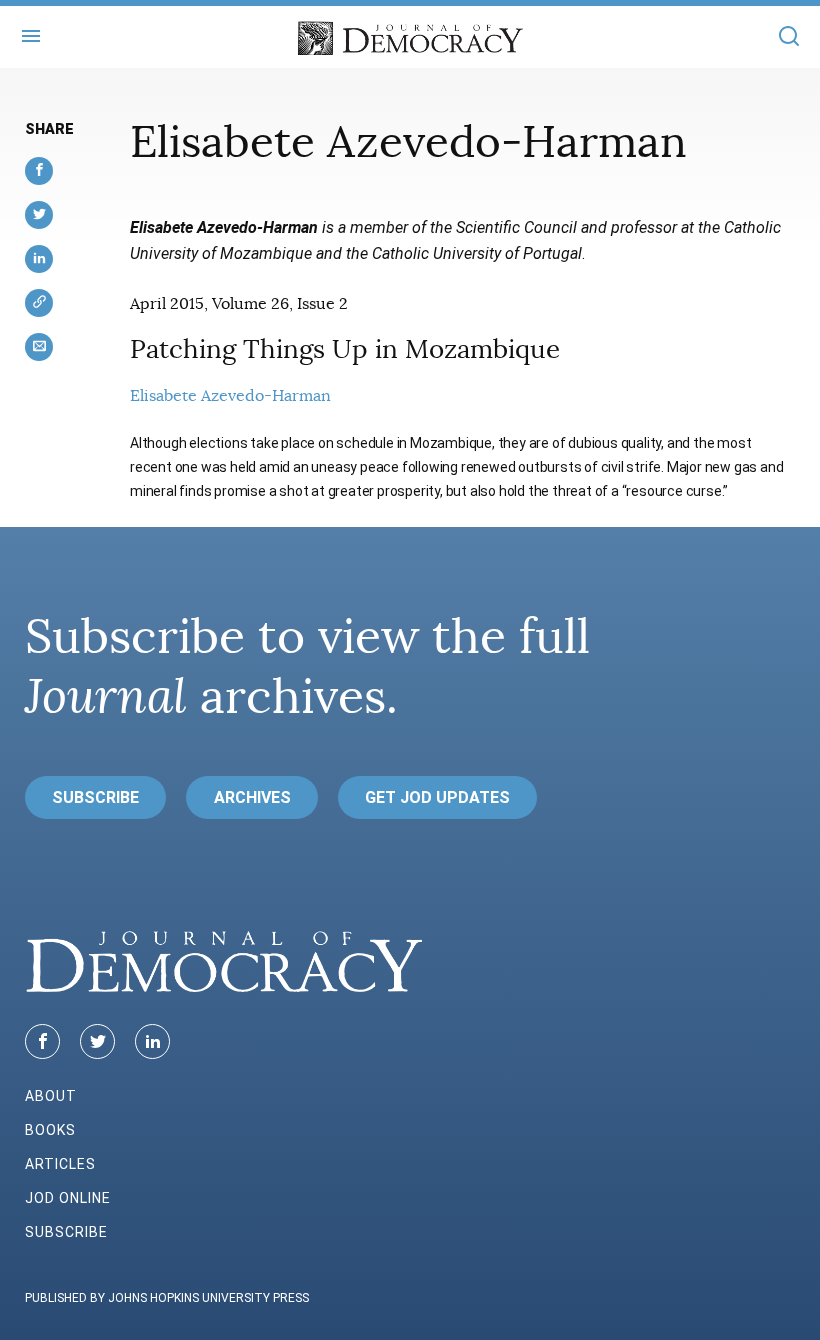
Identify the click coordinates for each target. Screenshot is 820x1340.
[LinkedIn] (152, 1041)
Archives (252, 797)
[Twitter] (97, 1041)
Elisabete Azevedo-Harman (230, 396)
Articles (60, 1164)
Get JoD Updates (437, 797)
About (51, 1096)
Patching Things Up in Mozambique (345, 349)
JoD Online (68, 1198)
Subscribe (95, 797)
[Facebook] (42, 1041)
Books (50, 1130)
